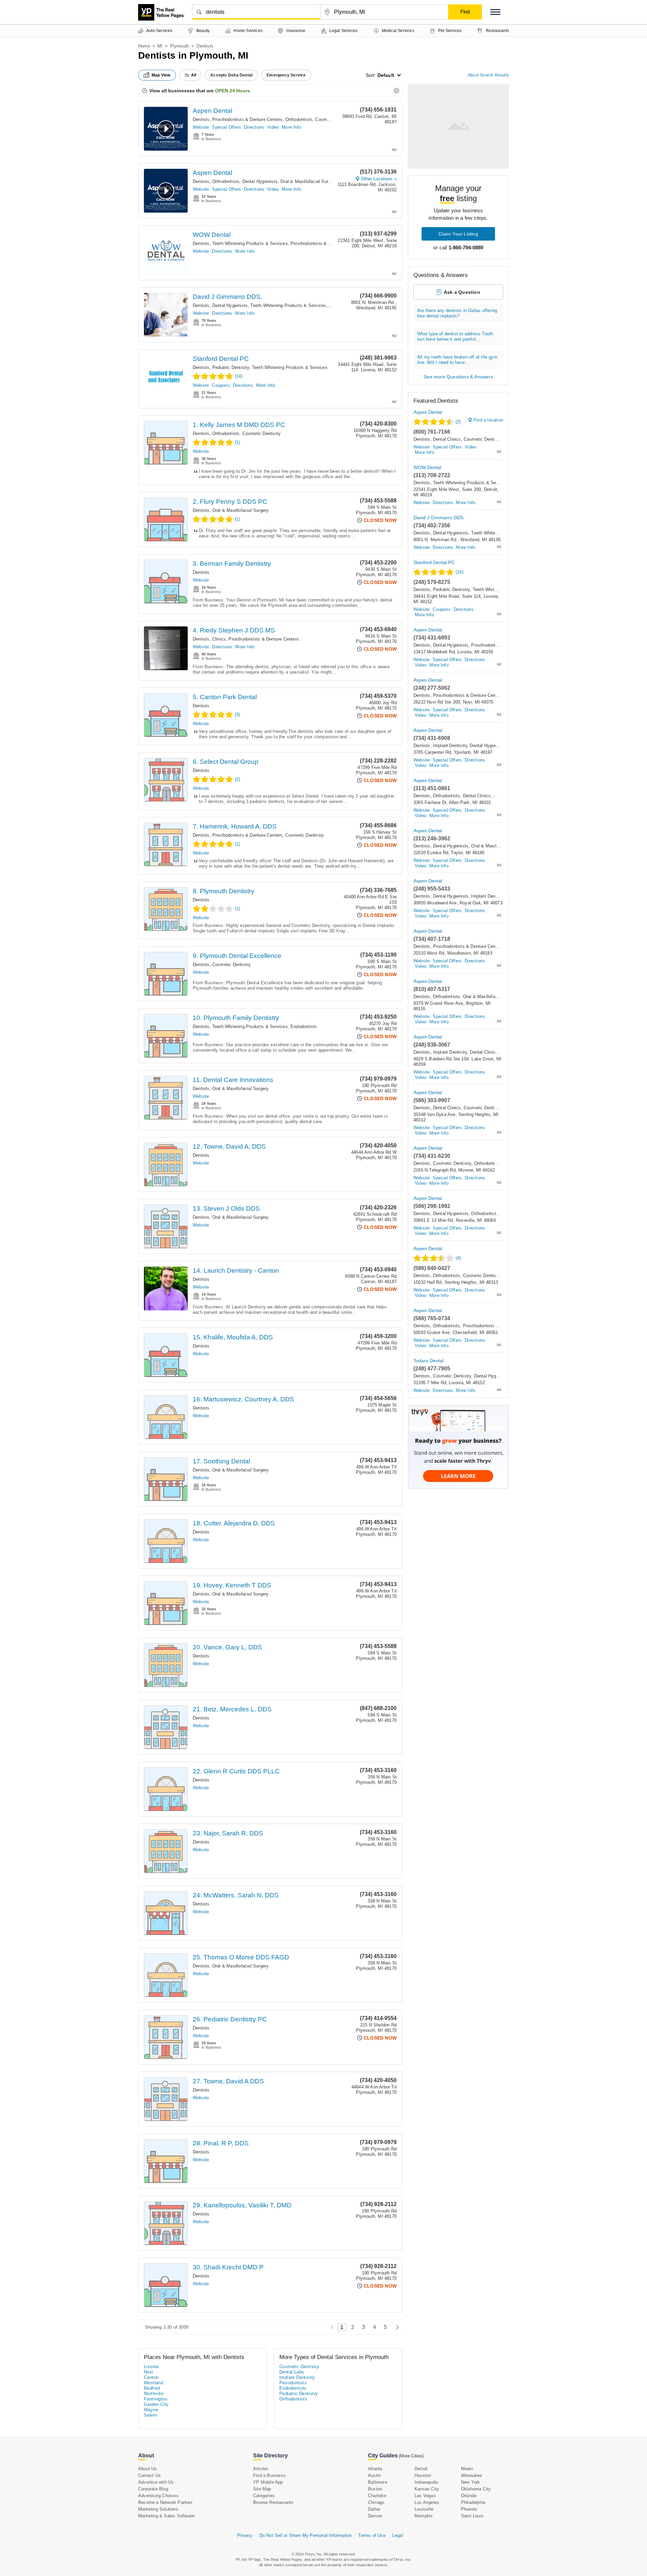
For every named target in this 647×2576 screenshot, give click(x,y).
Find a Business (269, 2475)
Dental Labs (292, 2372)
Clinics (219, 639)
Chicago (376, 2502)
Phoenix (469, 2509)
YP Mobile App (268, 2482)
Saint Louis (472, 2516)
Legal (398, 2535)
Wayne (151, 2410)
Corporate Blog (153, 2489)
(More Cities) (411, 2456)
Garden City (156, 2404)
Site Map (262, 2489)
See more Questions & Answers (458, 377)
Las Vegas (425, 2496)
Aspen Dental (212, 111)
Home (144, 46)
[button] (495, 12)
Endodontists (304, 1027)
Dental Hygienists (260, 181)
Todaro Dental (428, 1361)
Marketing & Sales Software (166, 2516)
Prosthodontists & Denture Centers (248, 119)
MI (160, 46)
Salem (150, 2415)
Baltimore (378, 2482)
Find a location (488, 420)
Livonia (151, 2367)
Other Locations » (379, 179)
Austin (374, 2475)
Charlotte (377, 2496)
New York (471, 2482)
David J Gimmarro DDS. (227, 297)
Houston (423, 2475)
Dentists (201, 119)
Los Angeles (427, 2502)
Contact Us (149, 2475)
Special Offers (226, 127)
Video (273, 127)
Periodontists (293, 2383)
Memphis (424, 2516)
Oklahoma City (476, 2489)
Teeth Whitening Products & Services (250, 243)
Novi (149, 2372)
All (194, 75)
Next (396, 2327)
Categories (264, 2496)
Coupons (221, 385)
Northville (154, 2394)
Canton (151, 2377)
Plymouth (180, 46)
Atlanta (375, 2469)
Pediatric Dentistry (231, 367)
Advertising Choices (158, 2496)
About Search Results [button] (488, 75)
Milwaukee (472, 2475)
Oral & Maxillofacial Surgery (309, 181)
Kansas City (427, 2489)
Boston (375, 2489)
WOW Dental (212, 235)
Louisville (424, 2509)
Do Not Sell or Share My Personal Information (306, 2535)
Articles (261, 2469)
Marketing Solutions (158, 2509)
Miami (467, 2469)
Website (201, 127)
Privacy (245, 2535)
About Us (148, 2469)
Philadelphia (473, 2502)
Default (386, 75)
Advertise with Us (156, 2482)
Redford (152, 2388)
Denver (375, 2516)
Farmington (156, 2399)
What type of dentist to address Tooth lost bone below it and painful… (455, 336)
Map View (161, 75)
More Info (291, 127)
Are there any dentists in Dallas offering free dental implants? (457, 313)
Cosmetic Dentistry (334, 119)
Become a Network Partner (165, 2502)
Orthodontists (299, 119)
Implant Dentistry (450, 746)
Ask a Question (462, 292)
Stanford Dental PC (221, 359)
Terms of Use (372, 2535)
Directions (254, 127)
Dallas (374, 2509)
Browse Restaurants (273, 2502)
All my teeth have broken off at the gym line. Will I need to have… (457, 360)
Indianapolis (426, 2482)
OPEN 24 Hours (233, 91)
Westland (153, 2383)
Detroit (421, 2469)
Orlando (469, 2496)
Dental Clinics (447, 439)
